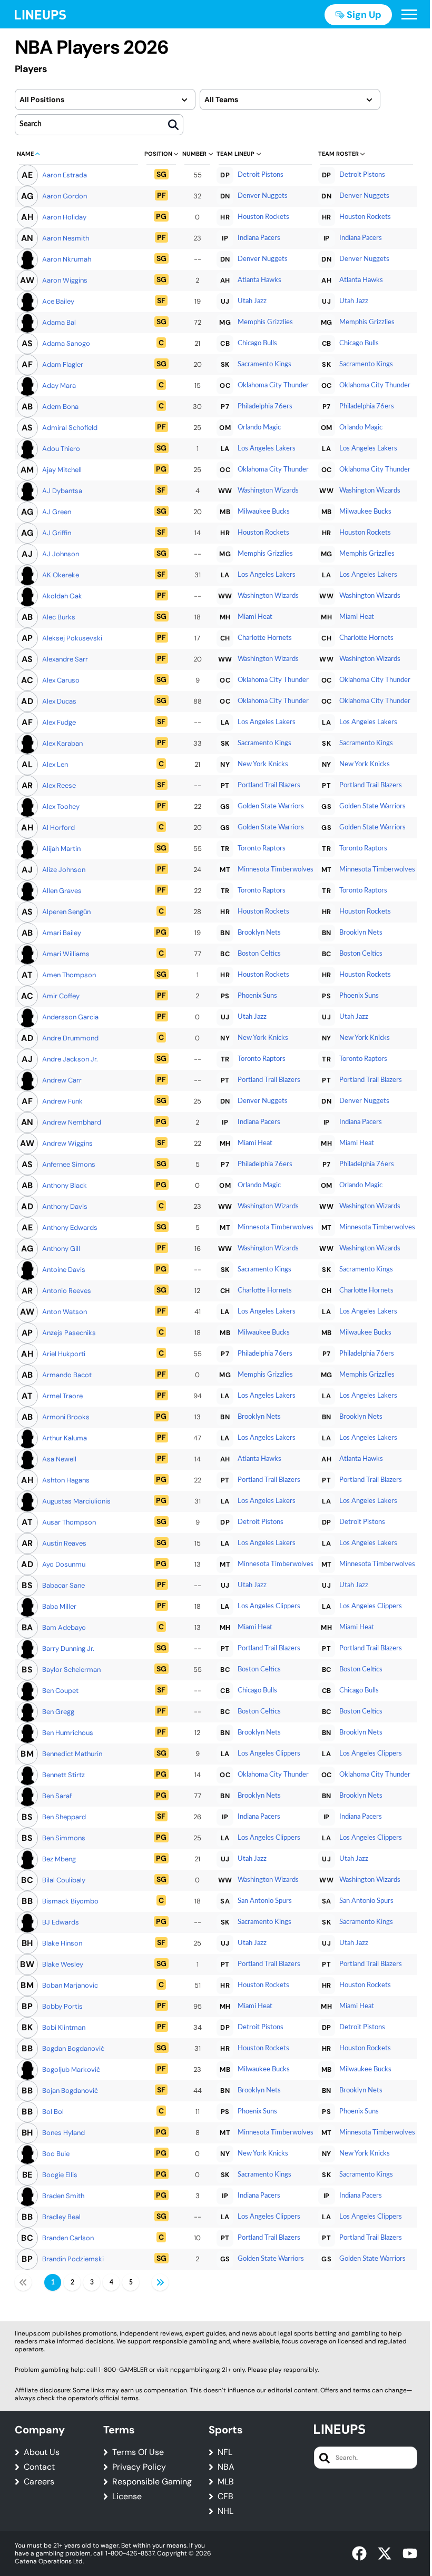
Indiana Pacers (259, 238)
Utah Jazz (252, 301)
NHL (225, 2511)
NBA (226, 2467)
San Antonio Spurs (265, 1901)
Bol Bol (53, 2112)
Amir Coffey (61, 996)
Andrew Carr (62, 1080)
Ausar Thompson (69, 1522)
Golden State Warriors (271, 806)
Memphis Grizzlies (265, 322)
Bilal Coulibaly (64, 1880)
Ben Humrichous (68, 1733)
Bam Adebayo (64, 1627)
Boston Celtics (259, 954)
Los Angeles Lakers (267, 449)
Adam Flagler (63, 364)
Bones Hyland (63, 2133)
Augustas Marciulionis (76, 1501)
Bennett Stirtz (63, 1775)
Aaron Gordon (65, 196)
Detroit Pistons (261, 175)
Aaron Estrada (65, 175)
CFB (225, 2497)
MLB (226, 2482)
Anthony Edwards (70, 1227)
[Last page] (160, 2282)
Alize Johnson (64, 870)
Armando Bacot (67, 1375)
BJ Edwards (61, 1922)
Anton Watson (65, 1312)
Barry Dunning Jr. (68, 1648)
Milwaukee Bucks (264, 512)
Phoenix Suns (257, 996)
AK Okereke (61, 575)
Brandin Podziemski (73, 2259)
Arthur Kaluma (65, 1438)
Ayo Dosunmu (64, 1564)
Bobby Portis (62, 2006)
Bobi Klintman (64, 2027)
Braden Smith (63, 2196)
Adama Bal (59, 322)
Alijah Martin (61, 849)
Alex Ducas (59, 701)
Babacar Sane (63, 1585)
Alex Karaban (62, 743)
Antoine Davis (64, 1270)
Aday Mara (59, 385)
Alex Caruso (61, 680)
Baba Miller (59, 1606)
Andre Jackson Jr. (70, 1059)
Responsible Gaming (152, 2482)
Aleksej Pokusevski (72, 638)
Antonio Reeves (67, 1291)
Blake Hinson (62, 1943)
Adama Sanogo (66, 343)
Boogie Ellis (60, 2175)
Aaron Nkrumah (67, 259)
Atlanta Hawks (259, 280)
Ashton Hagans (66, 1480)
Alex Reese (59, 785)
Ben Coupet (60, 1691)
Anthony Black (65, 1185)
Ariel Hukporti (64, 1354)
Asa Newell (59, 1459)
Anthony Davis (65, 1206)
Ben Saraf (57, 1796)
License (127, 2497)
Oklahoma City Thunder (273, 385)
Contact (39, 2467)
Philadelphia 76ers (265, 407)
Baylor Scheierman (71, 1670)
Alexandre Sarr (65, 659)
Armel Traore (62, 1396)
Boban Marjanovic (70, 1985)
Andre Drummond (70, 1038)
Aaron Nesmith (66, 238)
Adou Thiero (61, 449)
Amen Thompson (69, 975)
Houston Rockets (263, 217)
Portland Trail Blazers (269, 785)
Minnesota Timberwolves (276, 870)
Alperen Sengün (66, 912)
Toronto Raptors (262, 849)
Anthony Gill (61, 1249)
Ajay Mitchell (62, 470)
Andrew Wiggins (67, 1143)
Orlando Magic (259, 428)
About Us (42, 2452)
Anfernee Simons (69, 1164)
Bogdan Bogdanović (73, 2048)
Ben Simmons (64, 1838)
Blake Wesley (63, 1964)
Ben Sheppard (64, 1817)
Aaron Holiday (64, 217)
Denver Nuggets (263, 196)
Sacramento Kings (264, 364)
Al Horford (58, 828)
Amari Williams (66, 954)
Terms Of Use (138, 2452)
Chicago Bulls (257, 343)
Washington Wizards (268, 491)
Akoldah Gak (62, 596)
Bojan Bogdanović (70, 2091)
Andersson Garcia (70, 1017)
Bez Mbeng (59, 1859)
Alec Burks (59, 617)
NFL (225, 2452)
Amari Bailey (62, 933)
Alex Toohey (61, 806)
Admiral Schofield (70, 428)
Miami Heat (255, 617)
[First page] (23, 2282)
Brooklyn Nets (259, 933)
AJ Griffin (57, 533)
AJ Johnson (61, 554)
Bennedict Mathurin (72, 1754)
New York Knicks (263, 764)
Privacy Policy (139, 2467)
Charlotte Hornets (265, 638)
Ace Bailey (58, 301)
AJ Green (57, 512)
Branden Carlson (68, 2238)
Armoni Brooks (66, 1417)
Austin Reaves (64, 1543)
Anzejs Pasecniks (69, 1333)
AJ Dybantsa (62, 491)
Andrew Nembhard (72, 1122)
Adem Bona (60, 407)
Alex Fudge (59, 722)
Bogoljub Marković (71, 2069)
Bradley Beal (61, 2217)
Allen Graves (62, 891)
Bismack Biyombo (70, 1901)
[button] (409, 15)
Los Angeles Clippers (269, 1606)
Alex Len (55, 764)
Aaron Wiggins (65, 280)
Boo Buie (56, 2154)
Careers (39, 2482)
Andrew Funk (62, 1101)
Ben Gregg (58, 1712)
